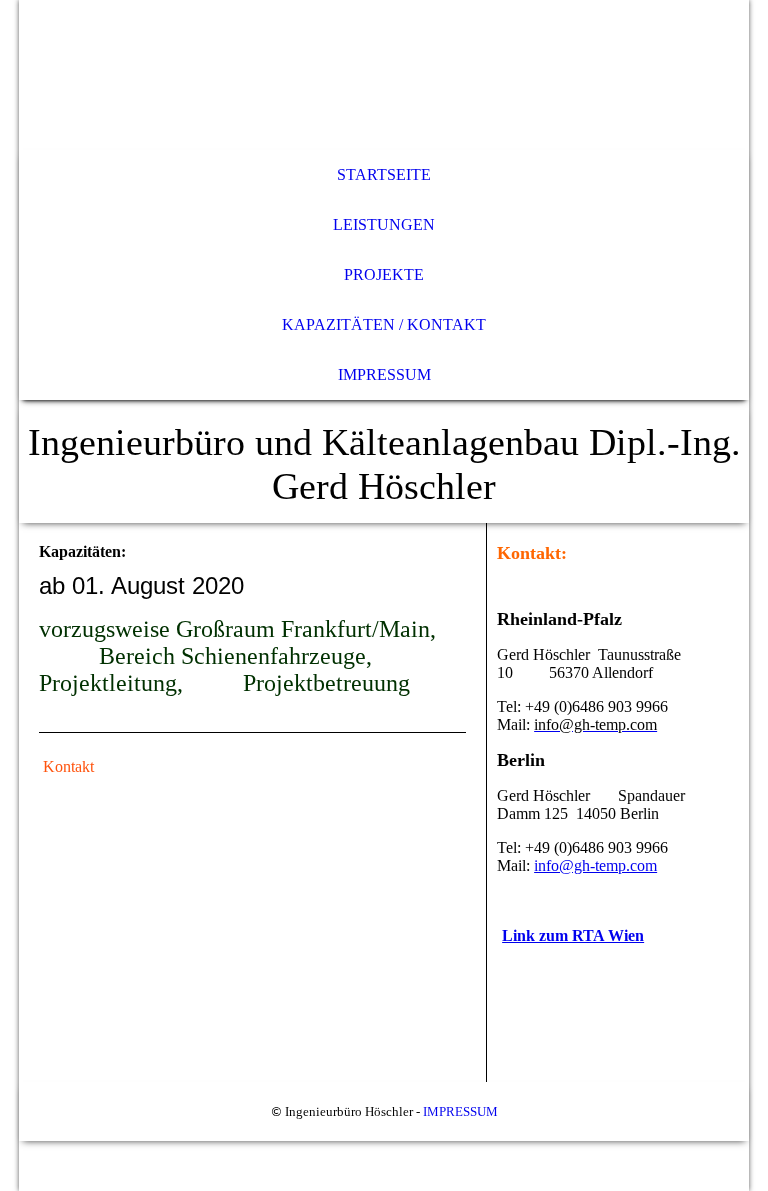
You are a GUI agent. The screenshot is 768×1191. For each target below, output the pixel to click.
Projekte (384, 274)
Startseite (384, 174)
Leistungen (384, 224)
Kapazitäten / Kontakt (384, 324)
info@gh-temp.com (595, 865)
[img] (384, 75)
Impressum (384, 374)
